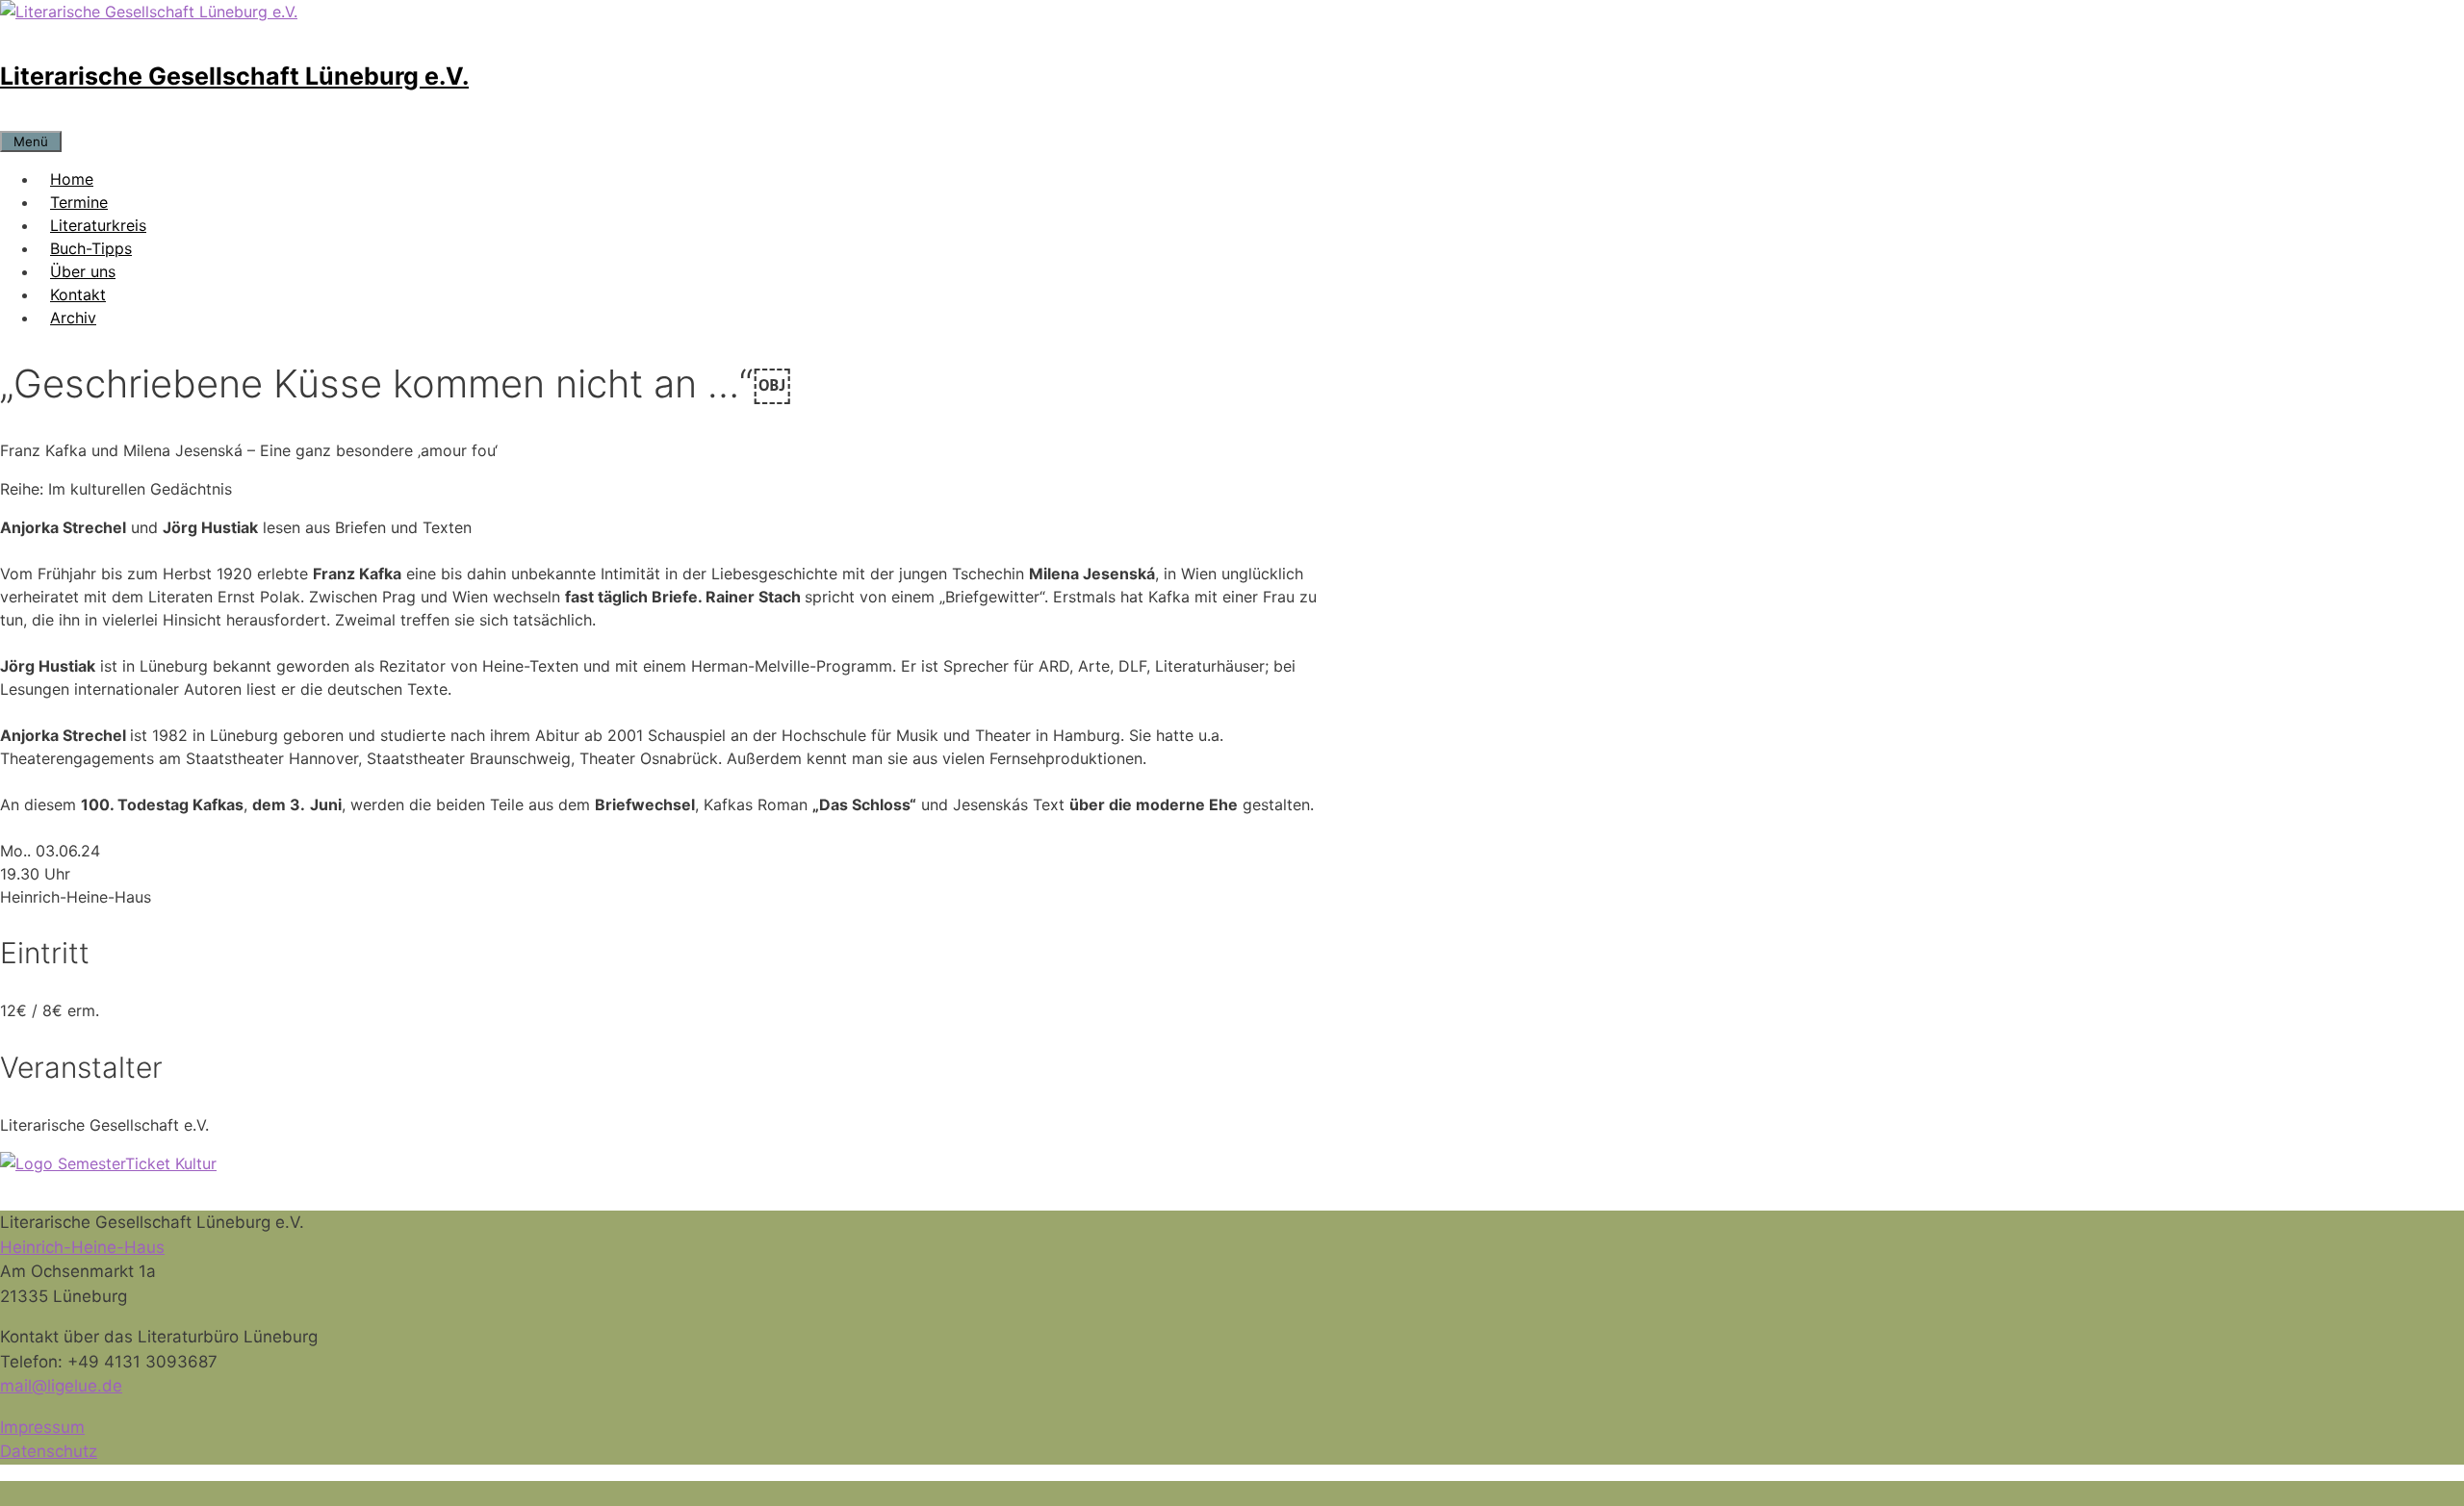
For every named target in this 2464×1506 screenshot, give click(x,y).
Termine (79, 202)
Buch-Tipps (91, 248)
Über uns (83, 271)
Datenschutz (49, 1451)
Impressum (42, 1427)
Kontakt (78, 294)
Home (72, 179)
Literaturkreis (98, 225)
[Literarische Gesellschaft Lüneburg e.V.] (149, 12)
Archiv (73, 318)
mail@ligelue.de (61, 1386)
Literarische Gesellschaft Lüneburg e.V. (234, 76)
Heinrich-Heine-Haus (82, 1247)
